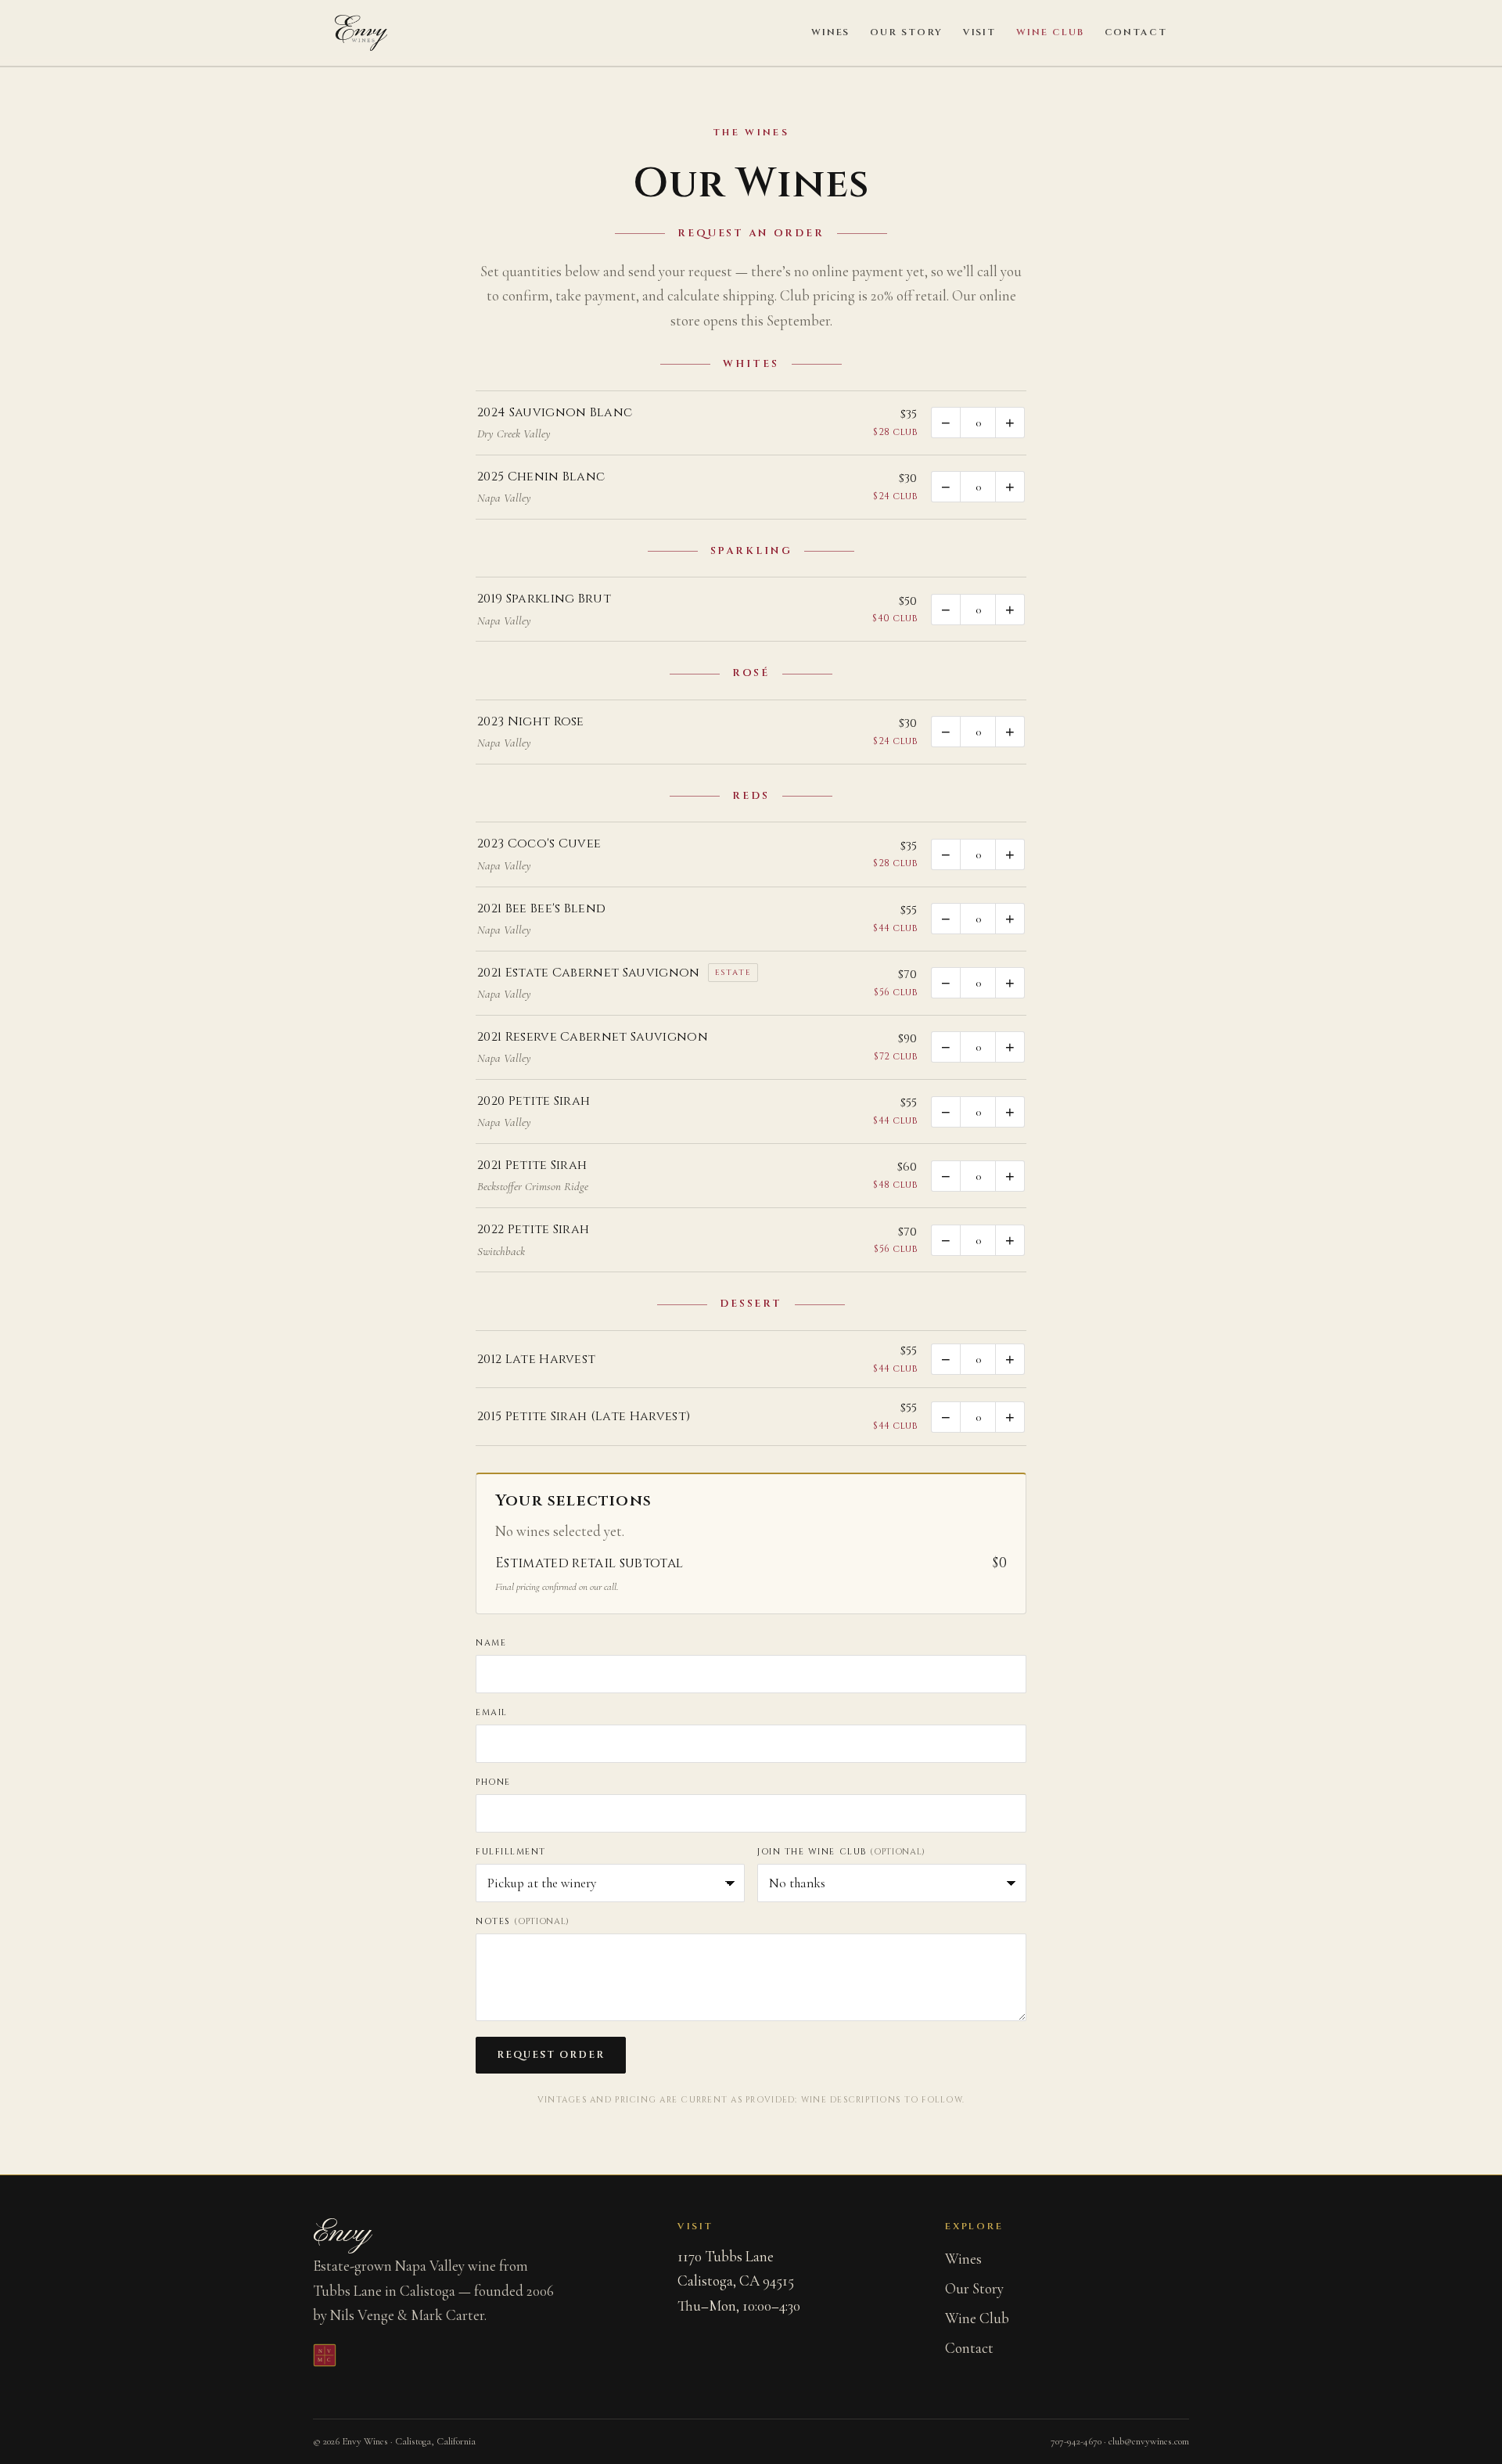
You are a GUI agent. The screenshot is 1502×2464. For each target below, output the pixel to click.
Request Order (551, 2055)
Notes (523, 1921)
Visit (980, 32)
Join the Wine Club (841, 1852)
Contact (1136, 32)
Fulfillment (511, 1852)
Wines (831, 32)
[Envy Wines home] (361, 33)
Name (491, 1643)
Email (492, 1712)
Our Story (906, 32)
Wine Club (1050, 32)
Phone (493, 1782)
